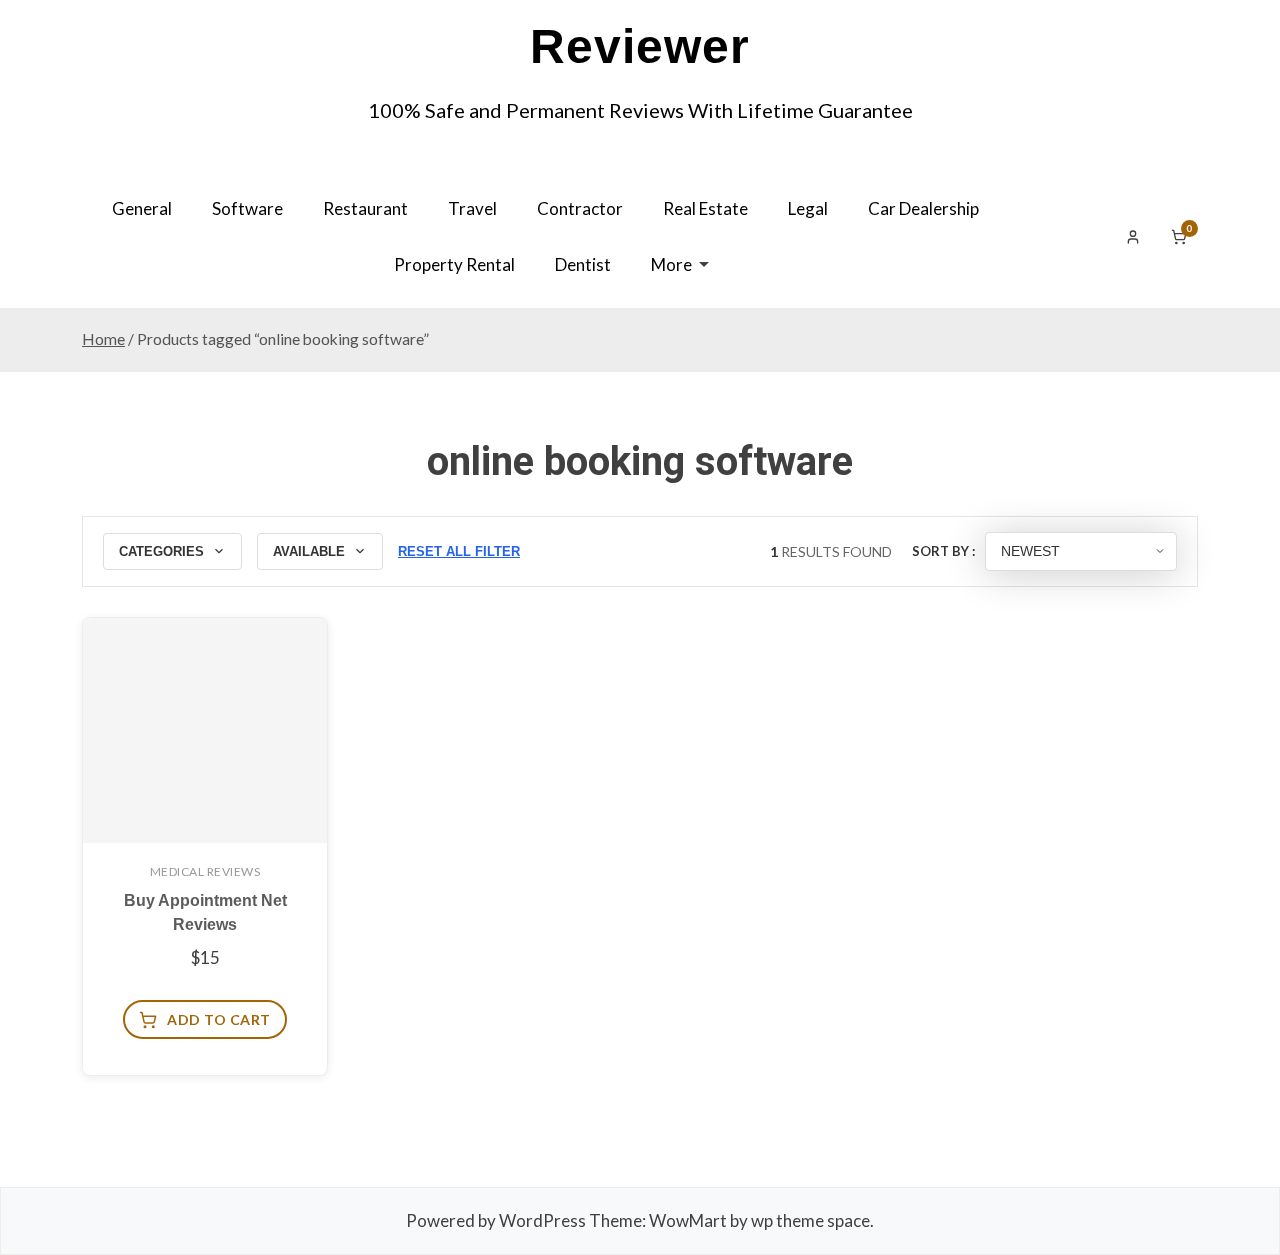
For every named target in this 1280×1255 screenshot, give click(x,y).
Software (247, 208)
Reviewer (640, 46)
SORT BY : (943, 551)
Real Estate (705, 208)
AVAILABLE (309, 551)
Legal (808, 208)
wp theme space (810, 1220)
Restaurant (365, 208)
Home (103, 339)
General (142, 208)
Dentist (583, 264)
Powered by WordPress (496, 1220)
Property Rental (454, 264)
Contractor (580, 208)
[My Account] (1133, 237)
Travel (472, 208)
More (671, 264)
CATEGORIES (161, 551)
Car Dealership (923, 208)
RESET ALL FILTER (459, 551)
